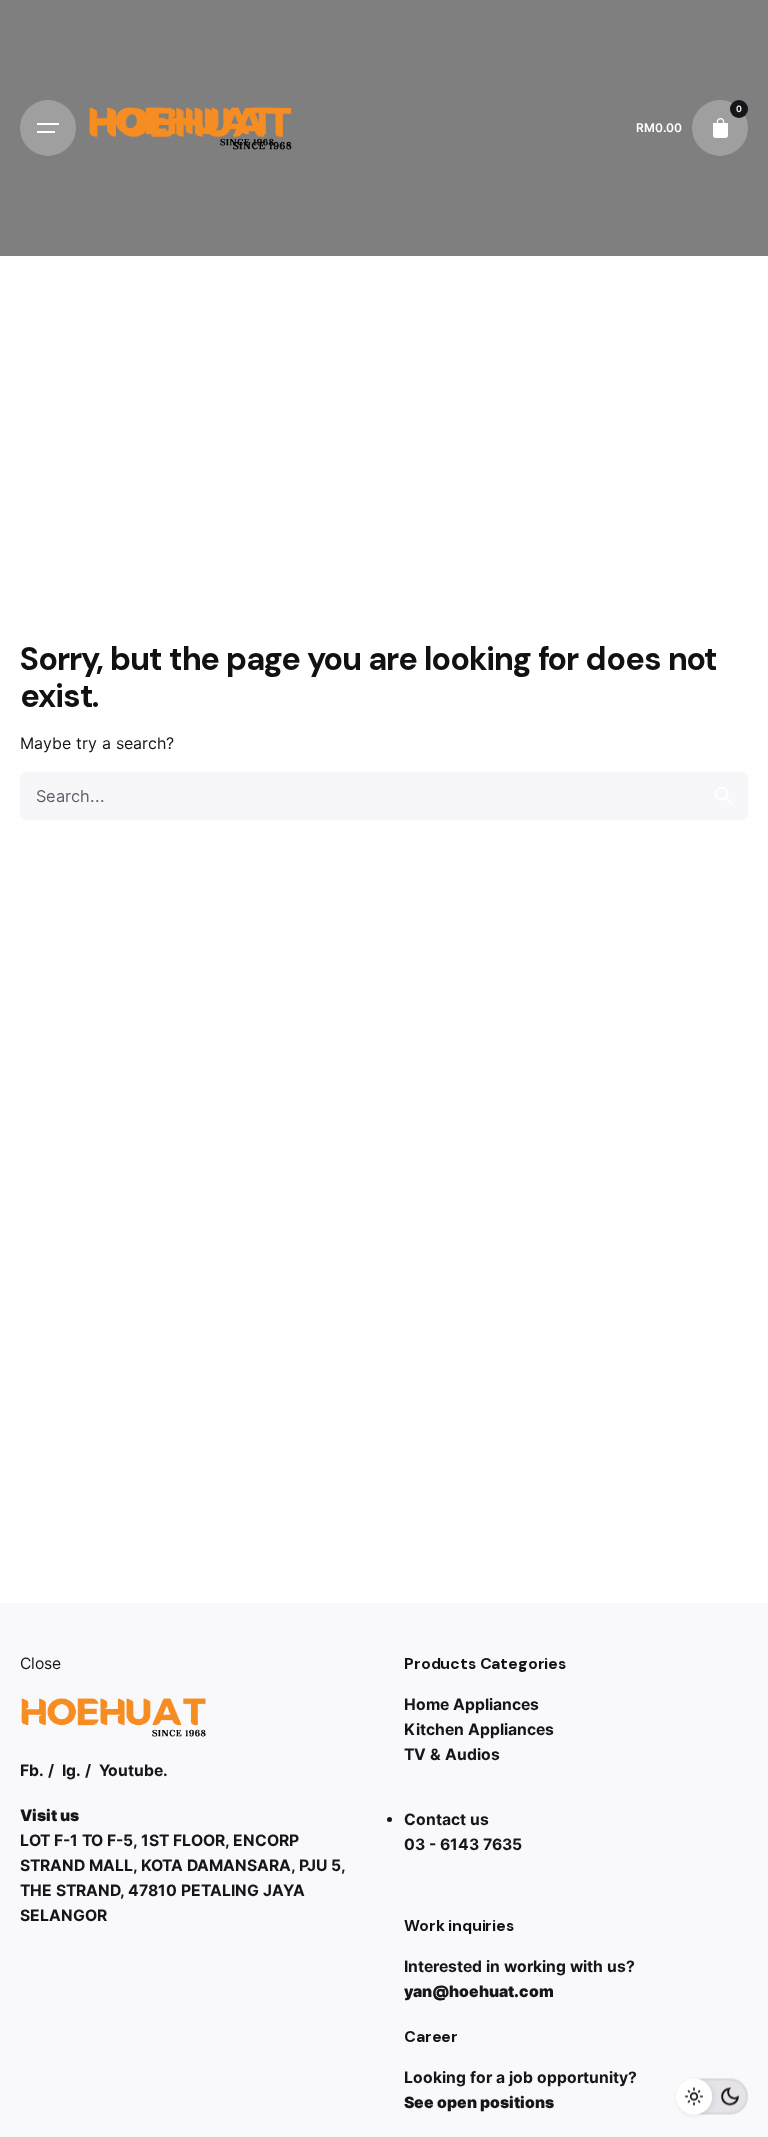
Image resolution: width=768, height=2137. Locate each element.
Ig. (71, 1770)
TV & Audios (452, 1754)
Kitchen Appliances (479, 1729)
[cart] (720, 128)
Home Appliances (471, 1704)
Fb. (32, 1770)
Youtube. (133, 1770)
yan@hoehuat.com (479, 1991)
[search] (724, 796)
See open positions (479, 2102)
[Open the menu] (48, 128)
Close (40, 1663)
